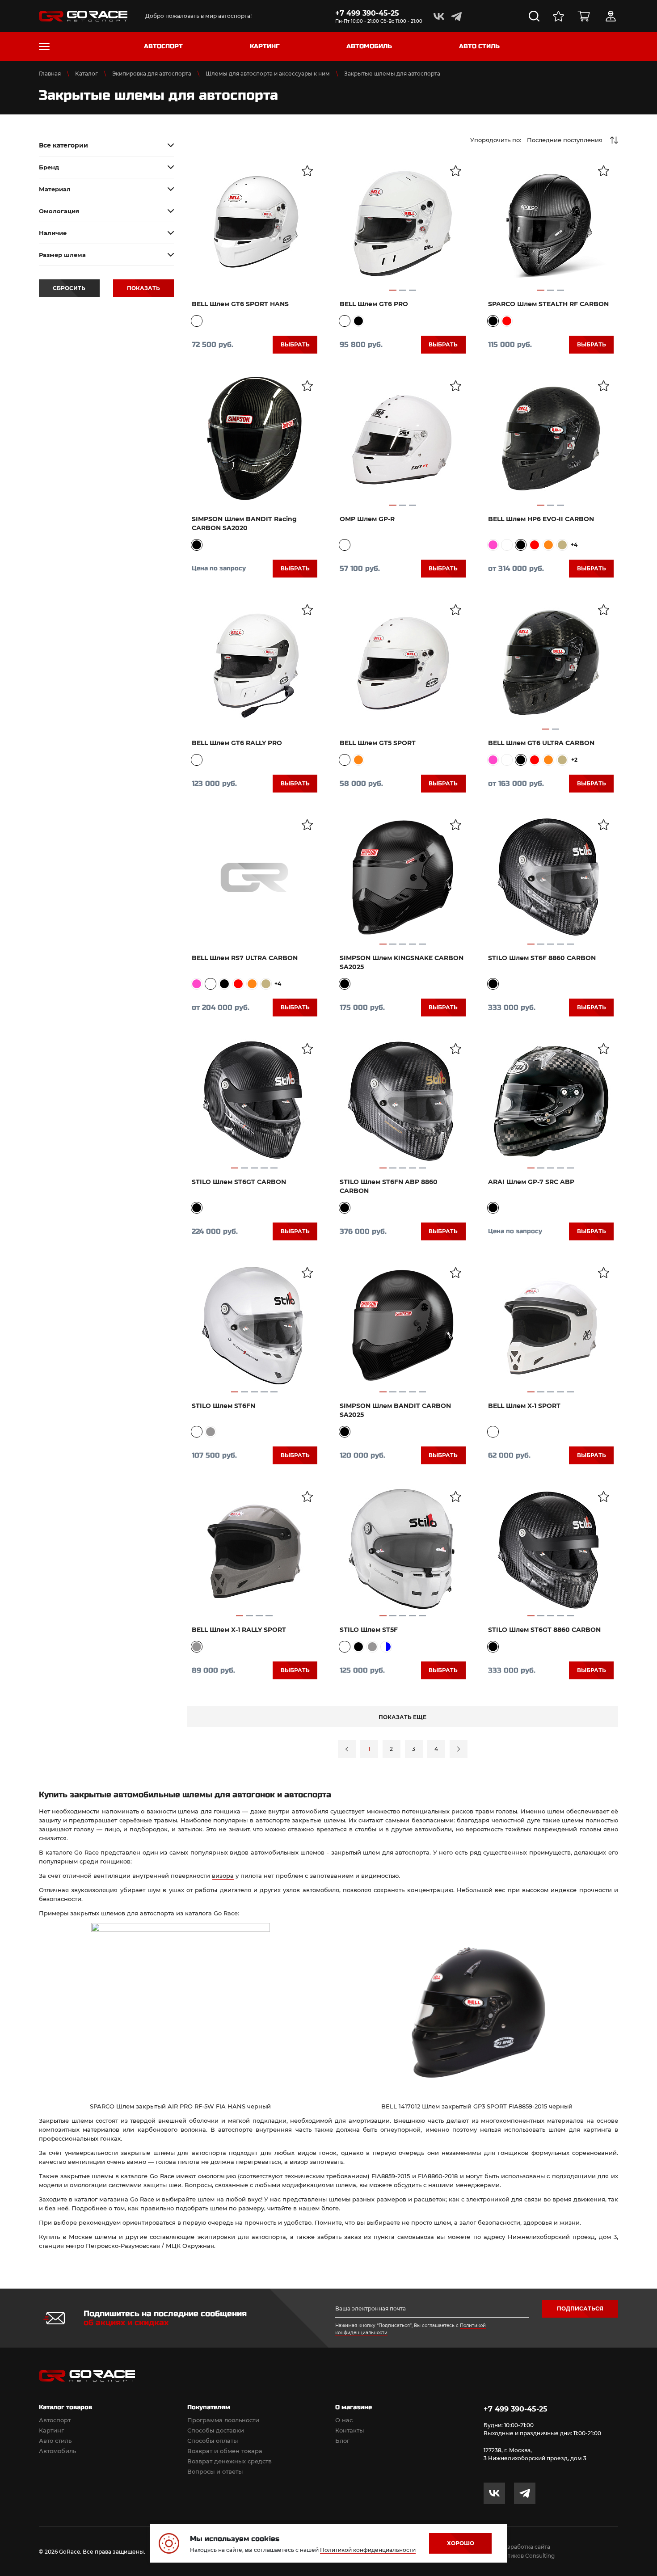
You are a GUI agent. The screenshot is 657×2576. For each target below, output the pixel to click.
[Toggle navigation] (44, 46)
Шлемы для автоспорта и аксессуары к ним (268, 74)
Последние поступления (565, 140)
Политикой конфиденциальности (368, 2550)
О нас (344, 2420)
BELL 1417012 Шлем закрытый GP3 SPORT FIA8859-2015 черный (477, 2106)
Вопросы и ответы (215, 2471)
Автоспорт (55, 2420)
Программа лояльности (223, 2420)
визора (223, 1876)
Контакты (350, 2430)
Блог (342, 2441)
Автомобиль (57, 2451)
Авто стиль (55, 2441)
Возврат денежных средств (230, 2461)
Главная (50, 74)
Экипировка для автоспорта (152, 74)
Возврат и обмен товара (225, 2451)
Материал (55, 189)
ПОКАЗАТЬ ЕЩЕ (402, 1717)
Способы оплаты (213, 2441)
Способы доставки (216, 2430)
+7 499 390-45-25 (367, 13)
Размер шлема (62, 255)
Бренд (49, 167)
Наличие (53, 233)
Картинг (51, 2430)
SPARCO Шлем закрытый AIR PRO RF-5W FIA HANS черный (180, 2106)
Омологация (59, 211)
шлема (188, 1811)
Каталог (86, 74)
